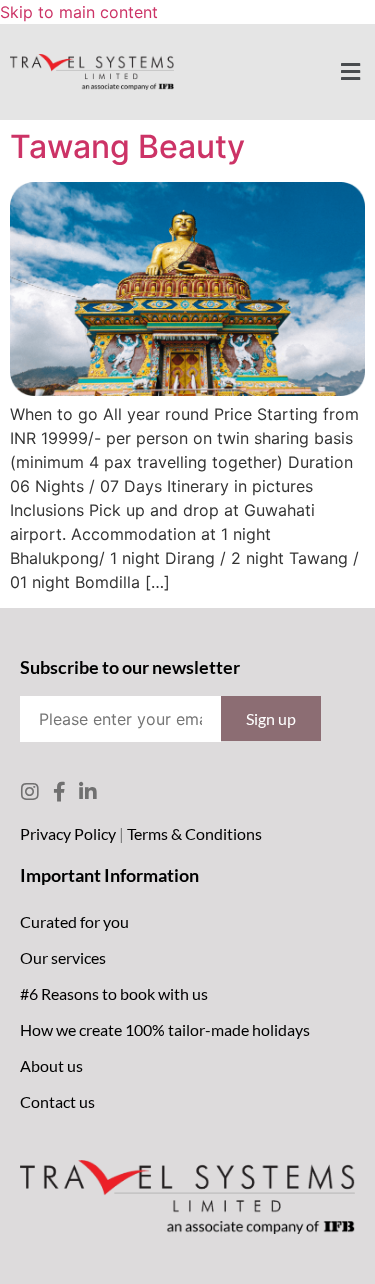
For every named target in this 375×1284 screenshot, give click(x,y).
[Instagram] (30, 792)
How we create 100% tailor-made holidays (165, 1029)
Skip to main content (79, 12)
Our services (63, 957)
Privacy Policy (68, 833)
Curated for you (74, 921)
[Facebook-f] (59, 792)
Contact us (57, 1101)
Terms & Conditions (194, 833)
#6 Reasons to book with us (114, 993)
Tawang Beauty (127, 146)
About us (51, 1065)
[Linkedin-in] (88, 792)
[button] (350, 71)
